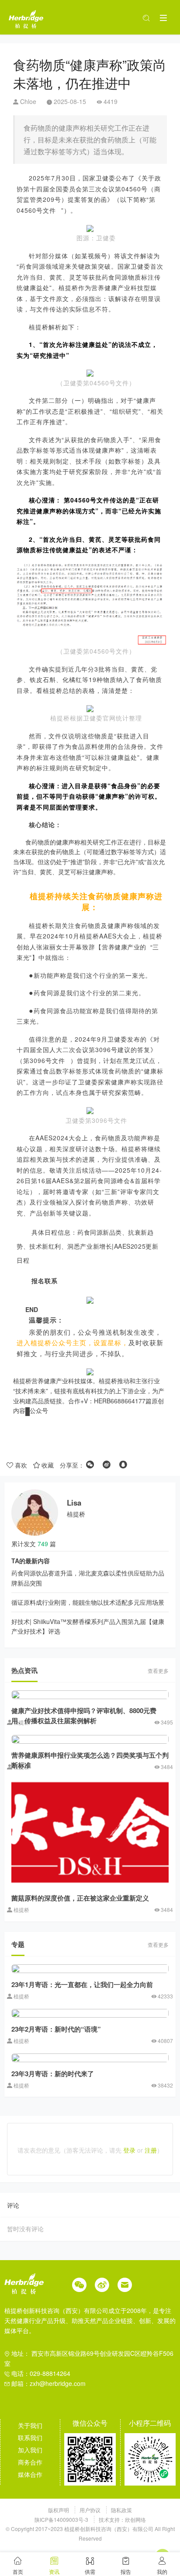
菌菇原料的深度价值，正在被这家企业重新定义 (80, 1898)
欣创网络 (135, 2519)
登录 (129, 2150)
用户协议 (91, 2510)
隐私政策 (121, 2510)
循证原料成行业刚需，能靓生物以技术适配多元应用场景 (88, 1602)
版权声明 (59, 2510)
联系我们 (30, 2438)
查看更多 (158, 1671)
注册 (151, 2150)
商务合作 (30, 2462)
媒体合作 (30, 2474)
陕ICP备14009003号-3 (61, 2519)
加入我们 (30, 2450)
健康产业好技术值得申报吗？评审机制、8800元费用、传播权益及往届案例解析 (84, 1716)
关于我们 (30, 2425)
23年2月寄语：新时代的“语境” (56, 2029)
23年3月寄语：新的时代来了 (53, 2074)
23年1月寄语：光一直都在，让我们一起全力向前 (82, 1984)
